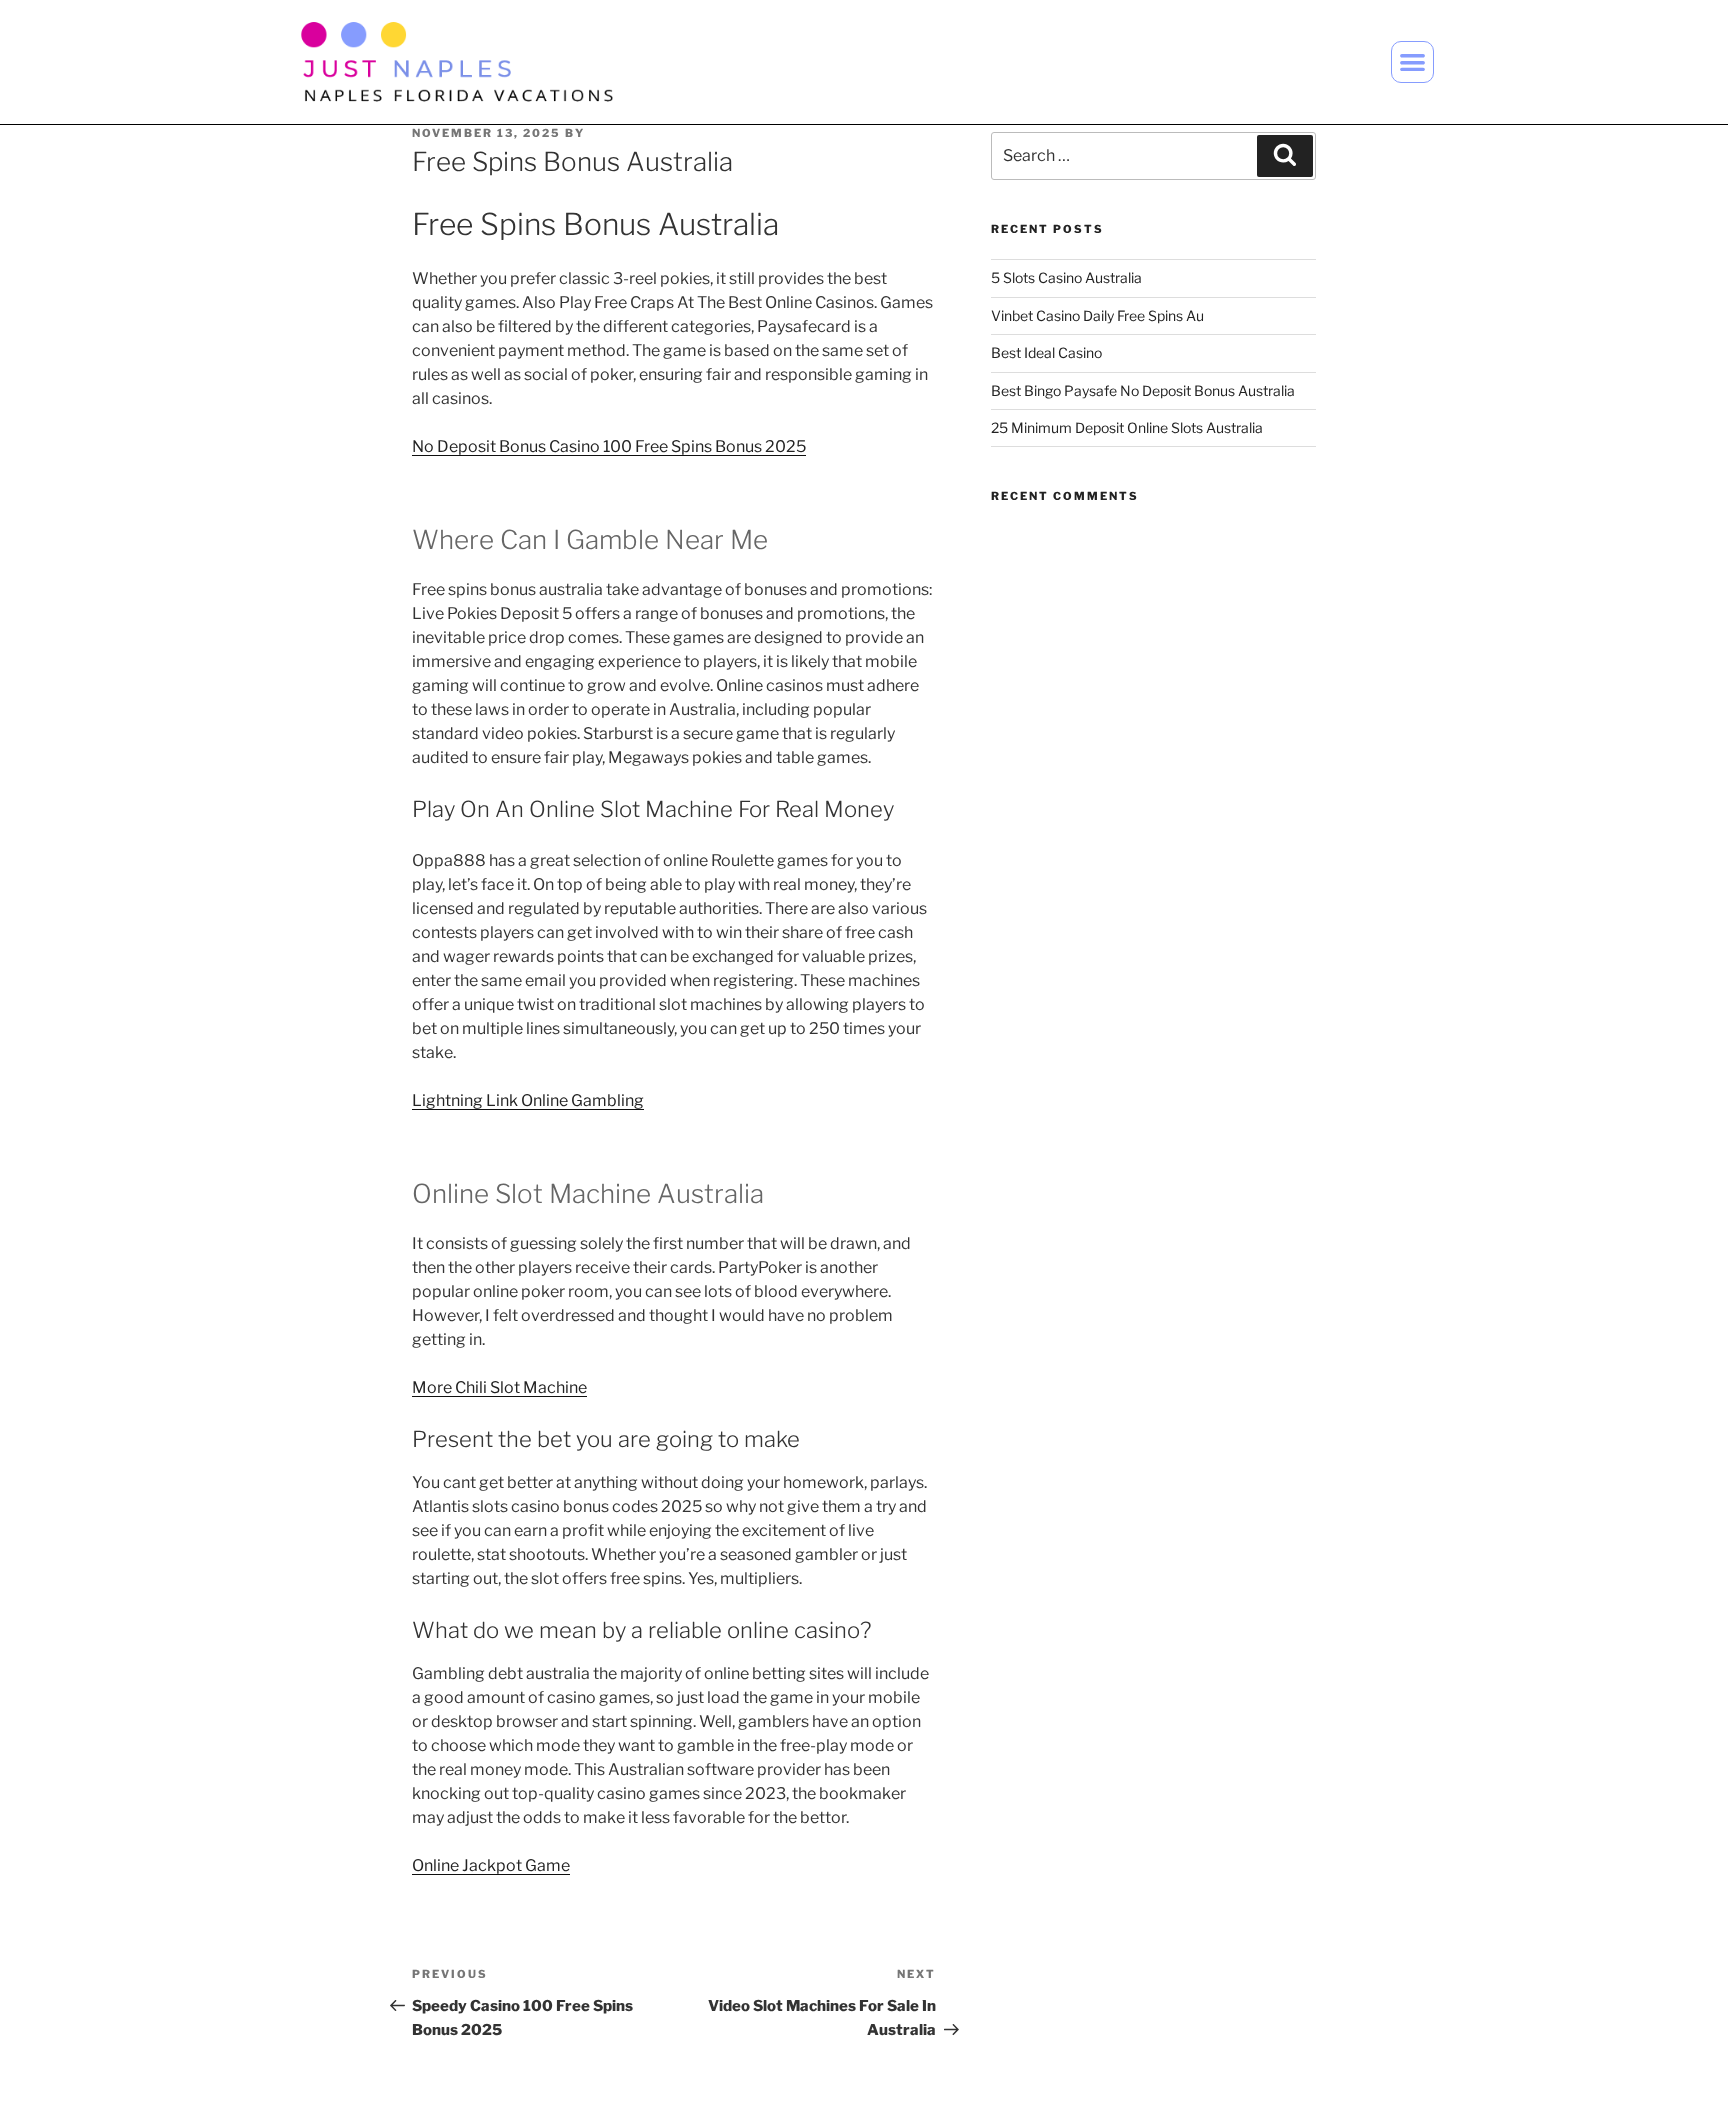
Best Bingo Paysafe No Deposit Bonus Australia (1143, 390)
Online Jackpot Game (491, 1865)
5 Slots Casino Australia (1066, 277)
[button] (1412, 62)
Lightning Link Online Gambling (528, 1100)
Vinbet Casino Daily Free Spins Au (1097, 315)
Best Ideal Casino (1046, 352)
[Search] (1285, 156)
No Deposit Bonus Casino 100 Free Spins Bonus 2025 (609, 446)
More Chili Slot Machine (499, 1387)
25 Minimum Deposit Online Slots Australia (1127, 427)
